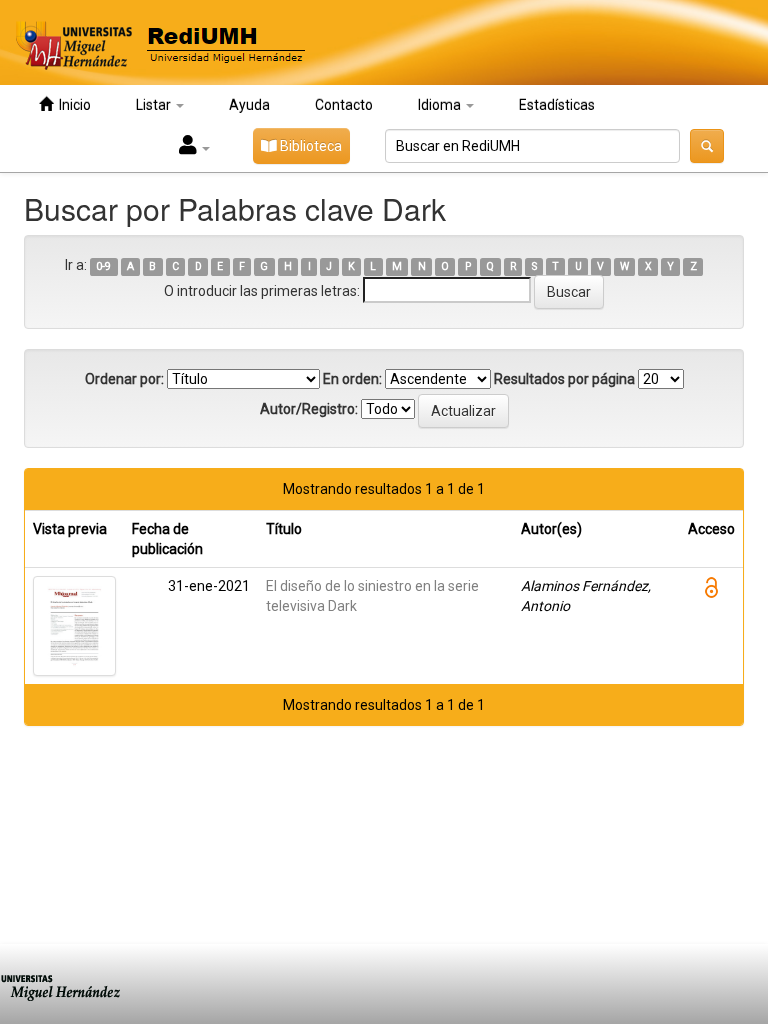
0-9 (103, 266)
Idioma (441, 105)
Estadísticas (557, 105)
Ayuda (249, 105)
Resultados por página (564, 379)
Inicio (72, 105)
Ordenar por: (124, 379)
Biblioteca (309, 146)
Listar (155, 105)
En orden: (352, 379)
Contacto (344, 105)
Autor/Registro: (309, 409)
